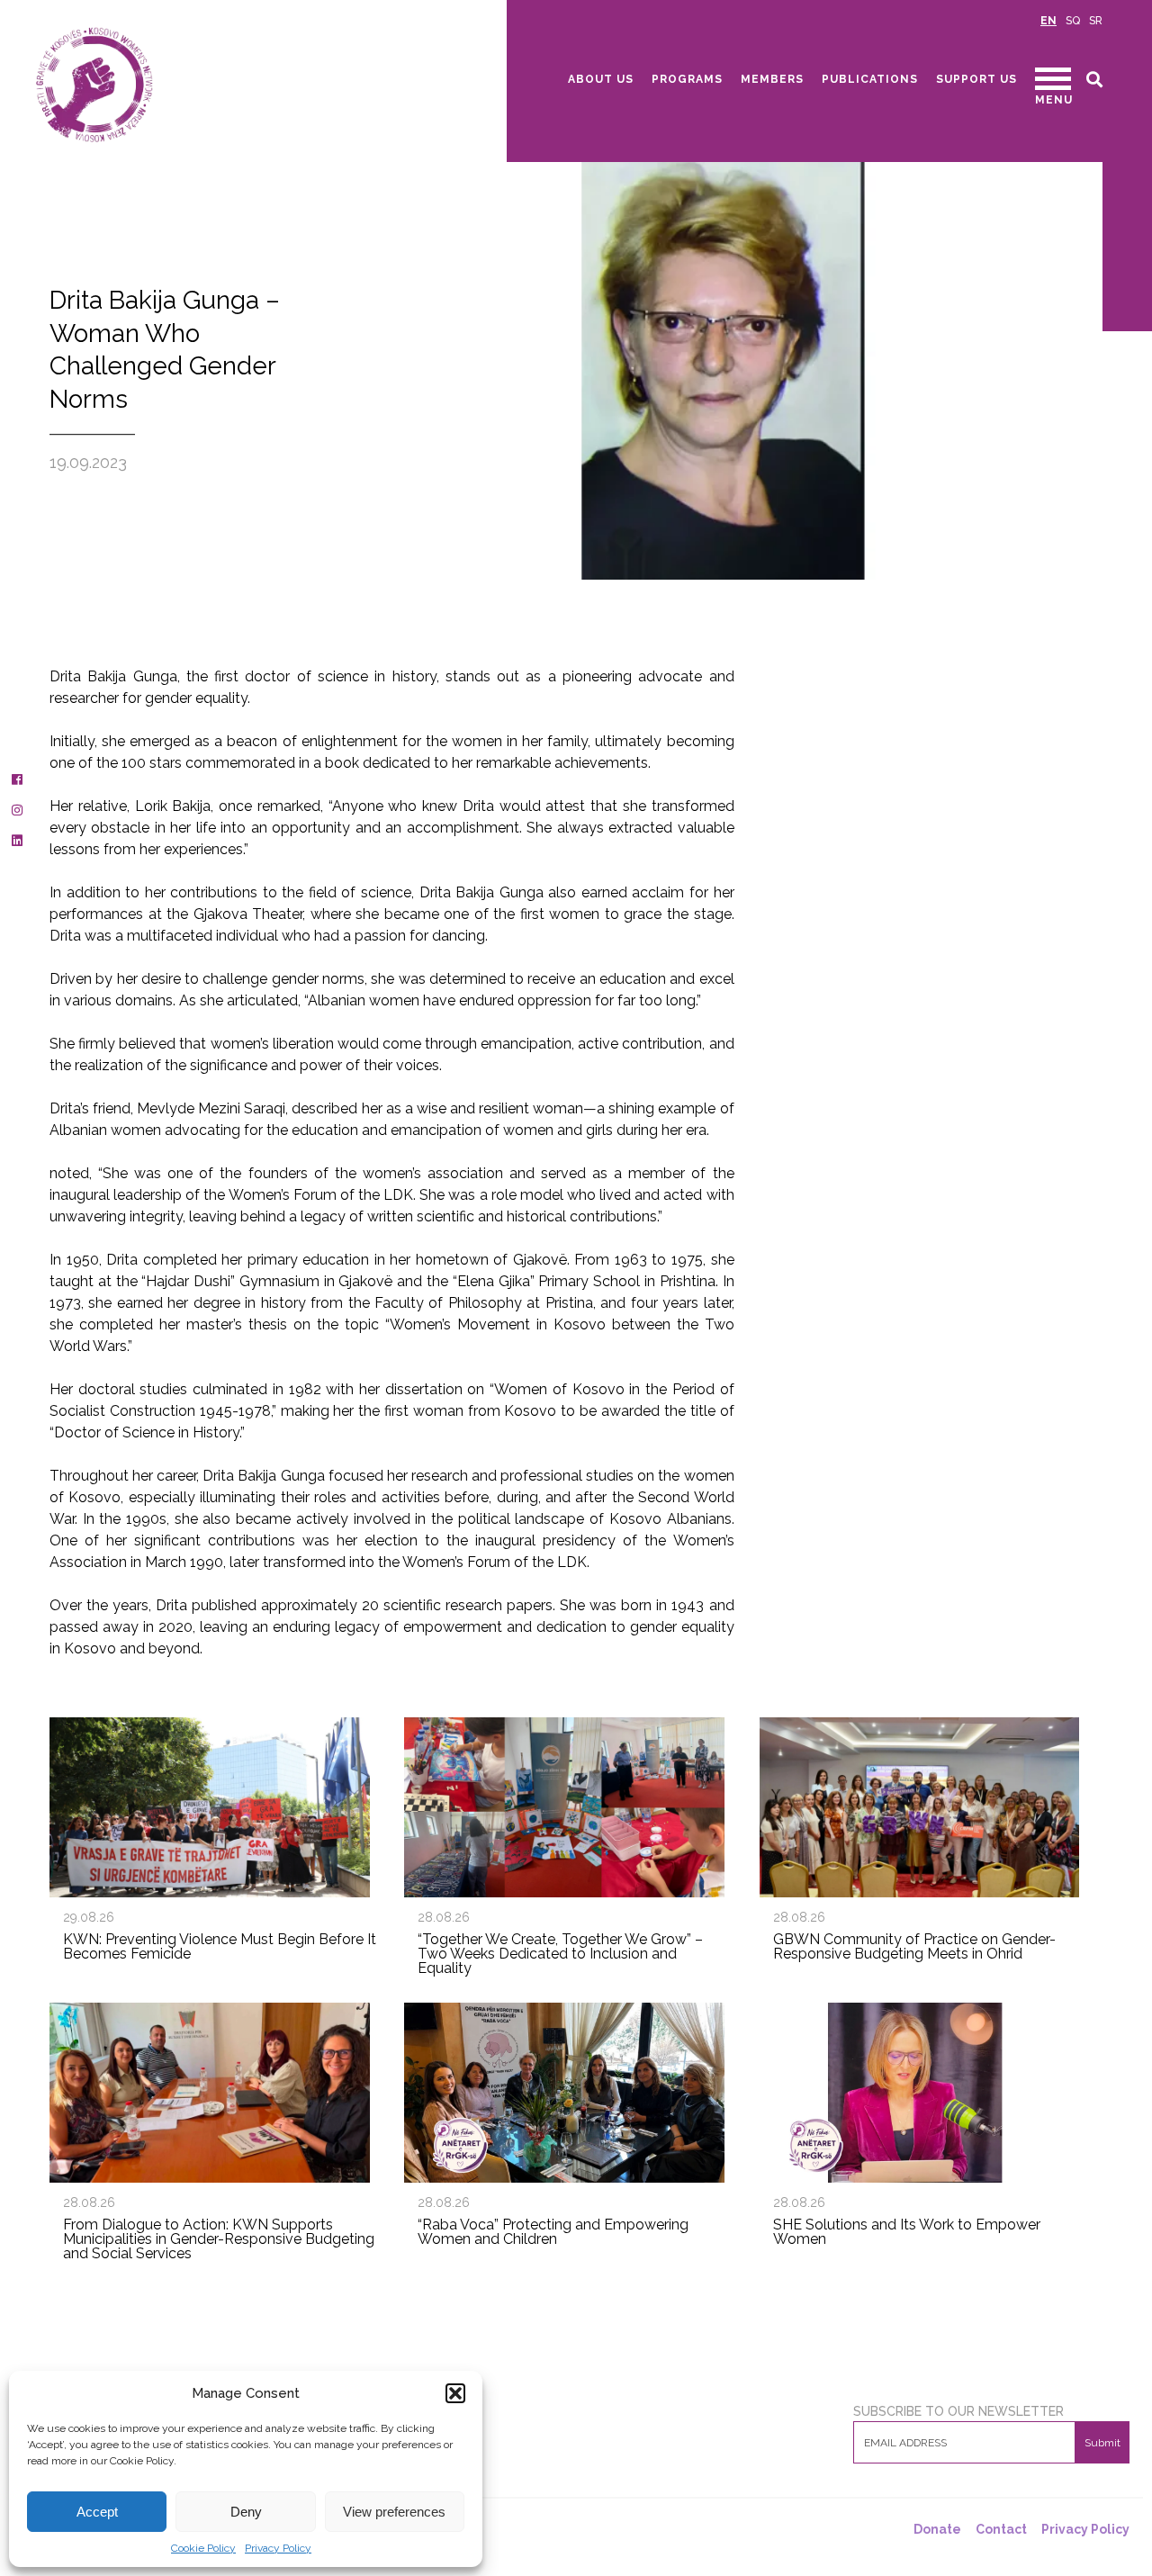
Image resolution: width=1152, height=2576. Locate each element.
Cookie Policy (203, 2548)
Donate (937, 2529)
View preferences (394, 2512)
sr (1096, 21)
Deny (246, 2512)
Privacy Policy (278, 2548)
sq (1073, 21)
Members (772, 79)
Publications (870, 79)
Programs (687, 79)
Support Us (976, 79)
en (1048, 21)
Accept (97, 2512)
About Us (601, 79)
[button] (455, 2393)
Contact (1001, 2529)
